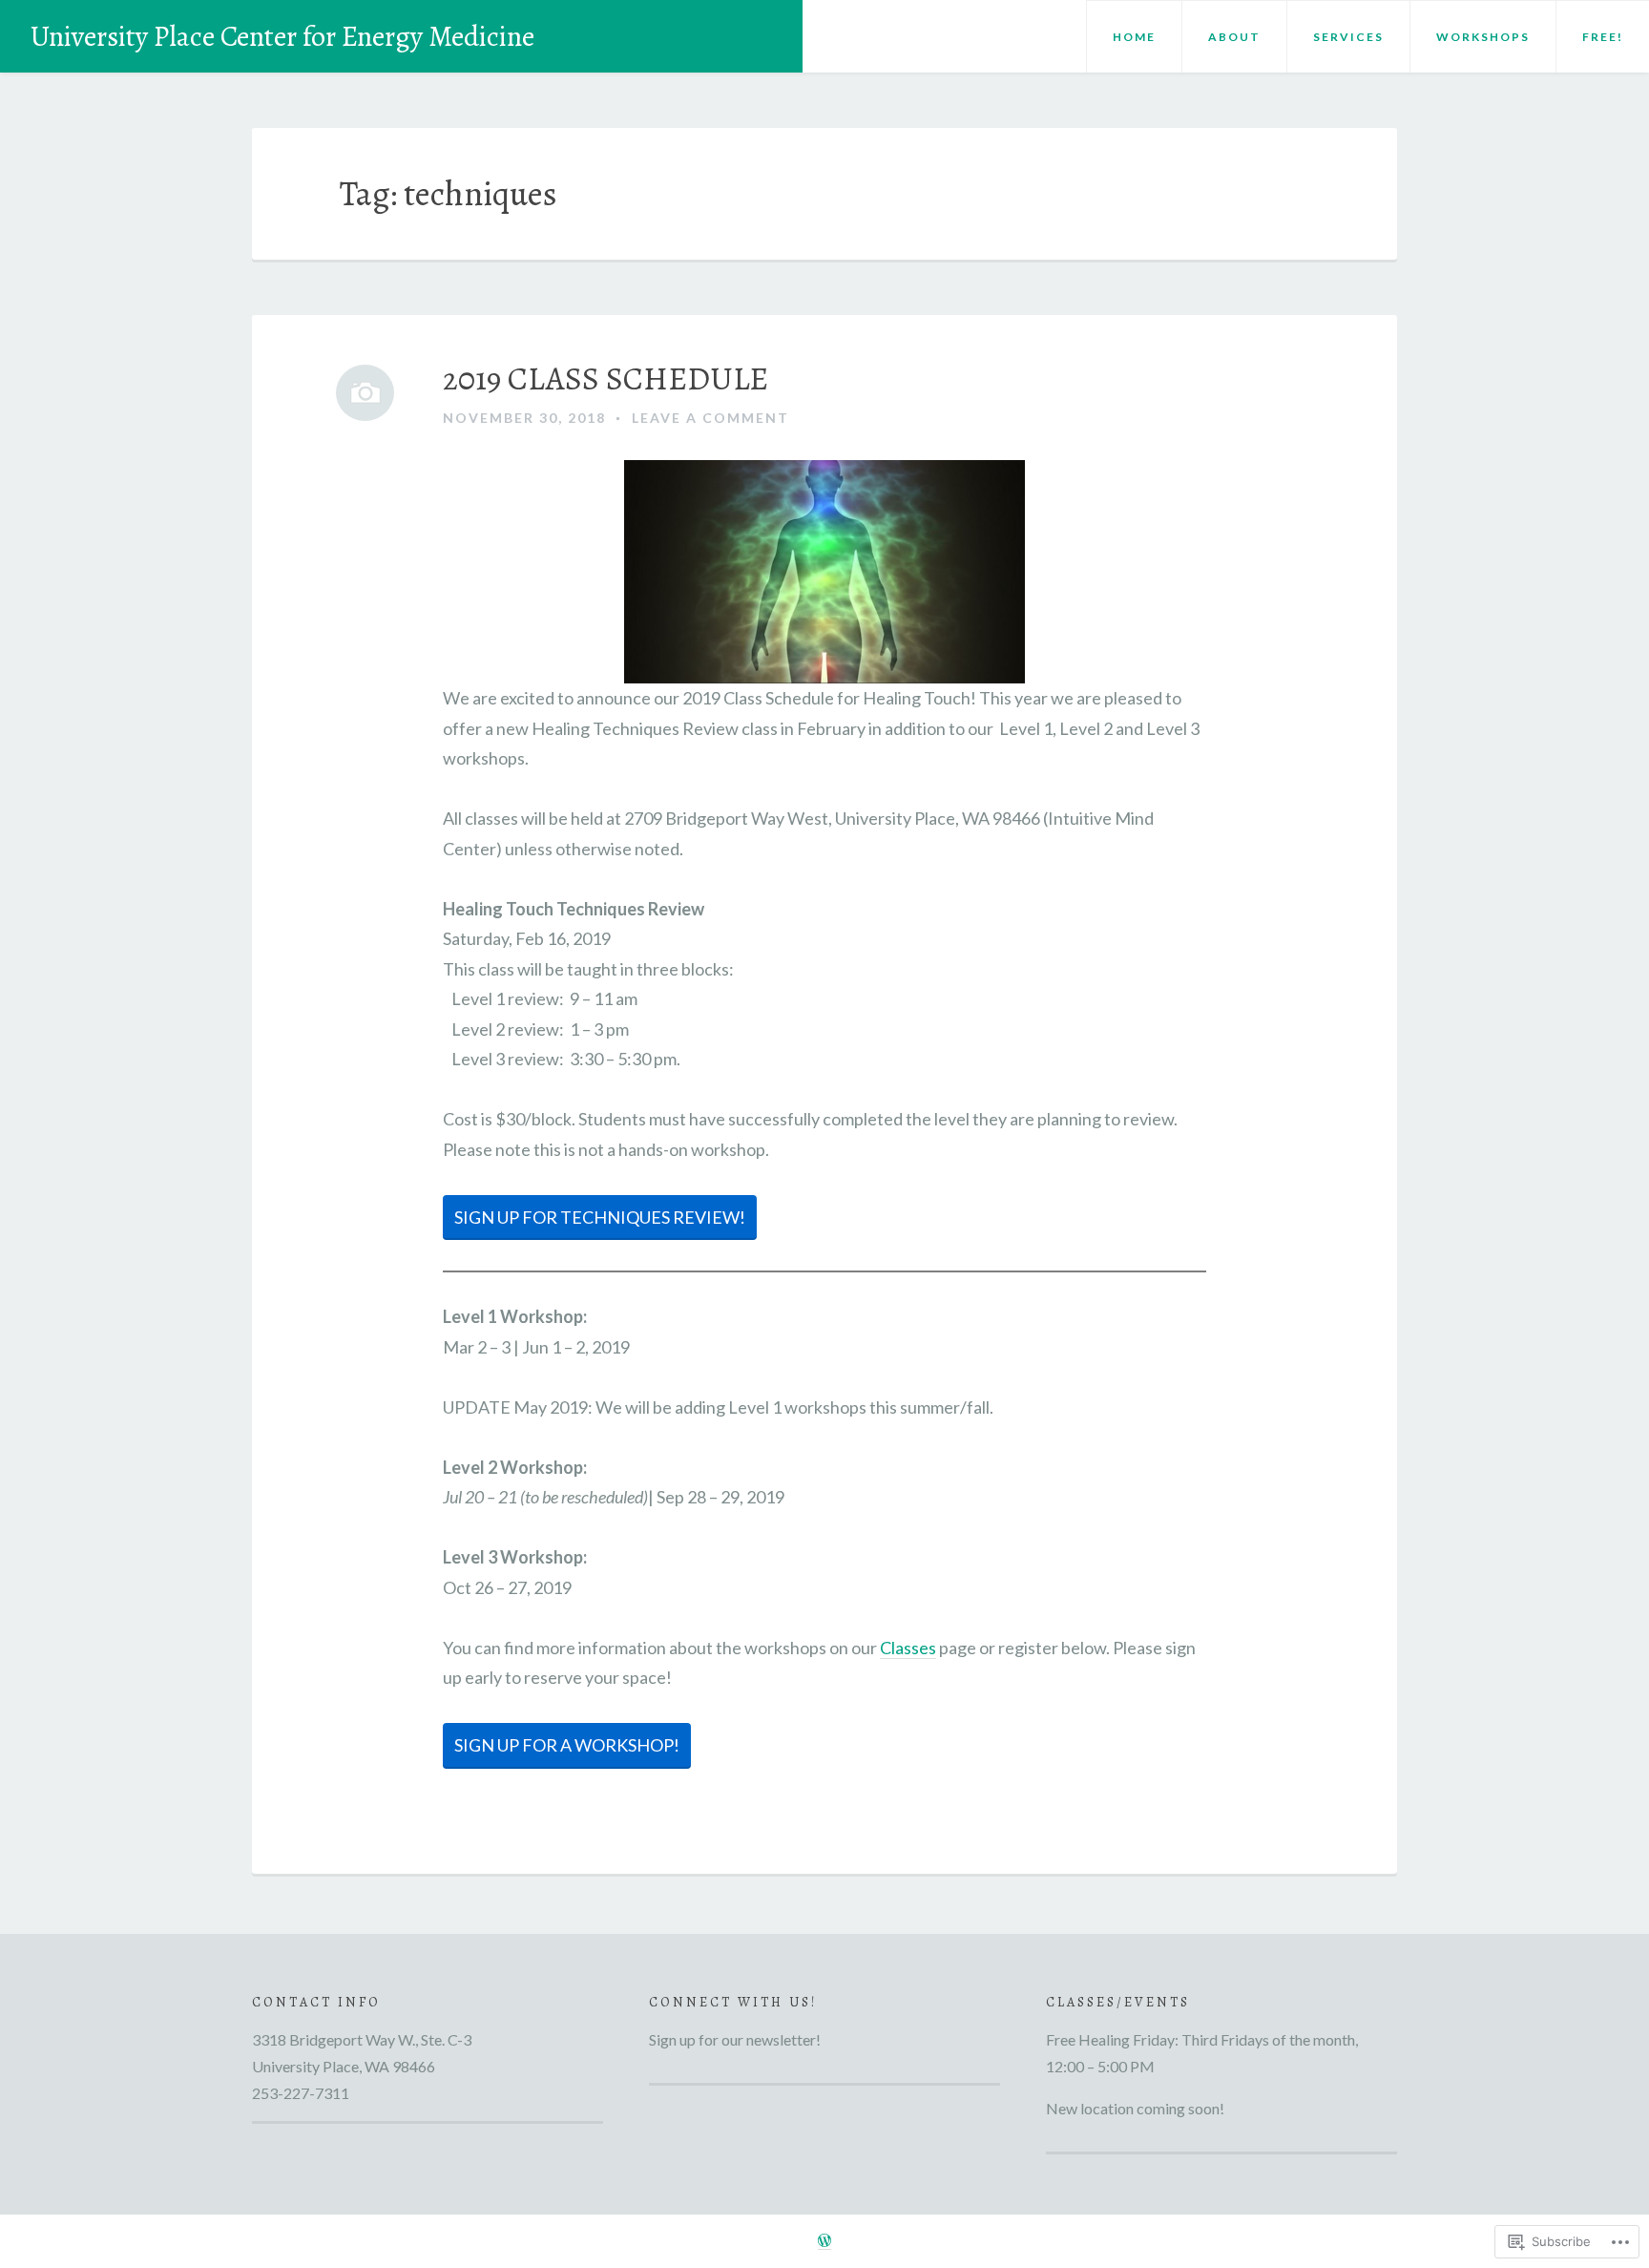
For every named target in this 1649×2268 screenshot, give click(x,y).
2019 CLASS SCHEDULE (605, 379)
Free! (1603, 37)
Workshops (1483, 37)
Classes (908, 1648)
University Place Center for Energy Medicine (282, 36)
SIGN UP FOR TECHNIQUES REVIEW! (600, 1217)
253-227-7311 (301, 2093)
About (1234, 37)
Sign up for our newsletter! (735, 2039)
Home (1134, 37)
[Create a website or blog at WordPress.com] (824, 2241)
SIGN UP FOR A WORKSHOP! (567, 1745)
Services (1348, 37)
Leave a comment (710, 418)
